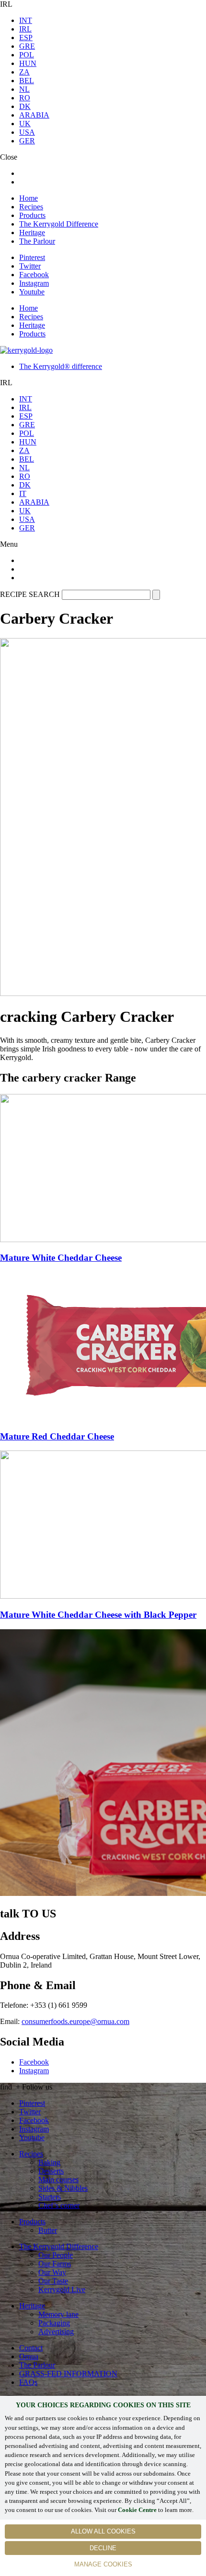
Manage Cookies (103, 2564)
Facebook (34, 275)
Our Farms (55, 2264)
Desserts (51, 2171)
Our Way (52, 2272)
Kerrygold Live (62, 2289)
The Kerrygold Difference (59, 224)
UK (25, 124)
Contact (31, 2348)
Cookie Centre (137, 2510)
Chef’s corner (59, 2205)
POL (27, 55)
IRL (25, 29)
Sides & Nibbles (63, 2188)
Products (32, 215)
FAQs (28, 2382)
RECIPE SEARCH (30, 594)
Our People (56, 2255)
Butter (48, 2230)
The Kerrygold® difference (61, 366)
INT (26, 20)
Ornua (29, 2356)
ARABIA (34, 115)
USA (27, 132)
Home (29, 198)
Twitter (30, 266)
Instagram (34, 283)
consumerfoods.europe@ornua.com (75, 2021)
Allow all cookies (103, 2531)
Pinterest (32, 257)
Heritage (32, 233)
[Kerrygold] (26, 350)
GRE (27, 46)
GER (27, 141)
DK (25, 106)
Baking (49, 2162)
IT (23, 493)
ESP (26, 38)
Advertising (56, 2332)
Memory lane (58, 2314)
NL (24, 89)
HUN (28, 63)
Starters (50, 2197)
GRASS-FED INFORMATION (68, 2374)
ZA (24, 72)
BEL (27, 81)
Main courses (58, 2180)
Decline (103, 2548)
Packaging (54, 2323)
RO (25, 98)
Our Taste (53, 2281)
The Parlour (37, 241)
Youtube (32, 292)
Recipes (31, 207)
